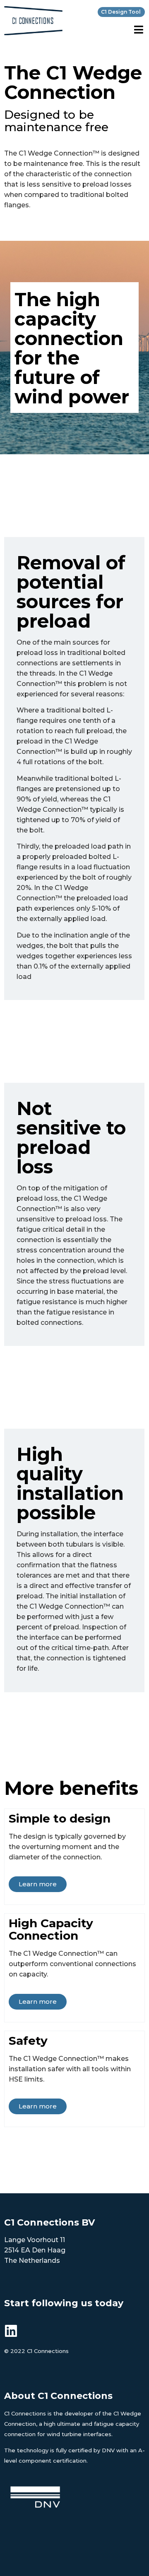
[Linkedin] (11, 2331)
